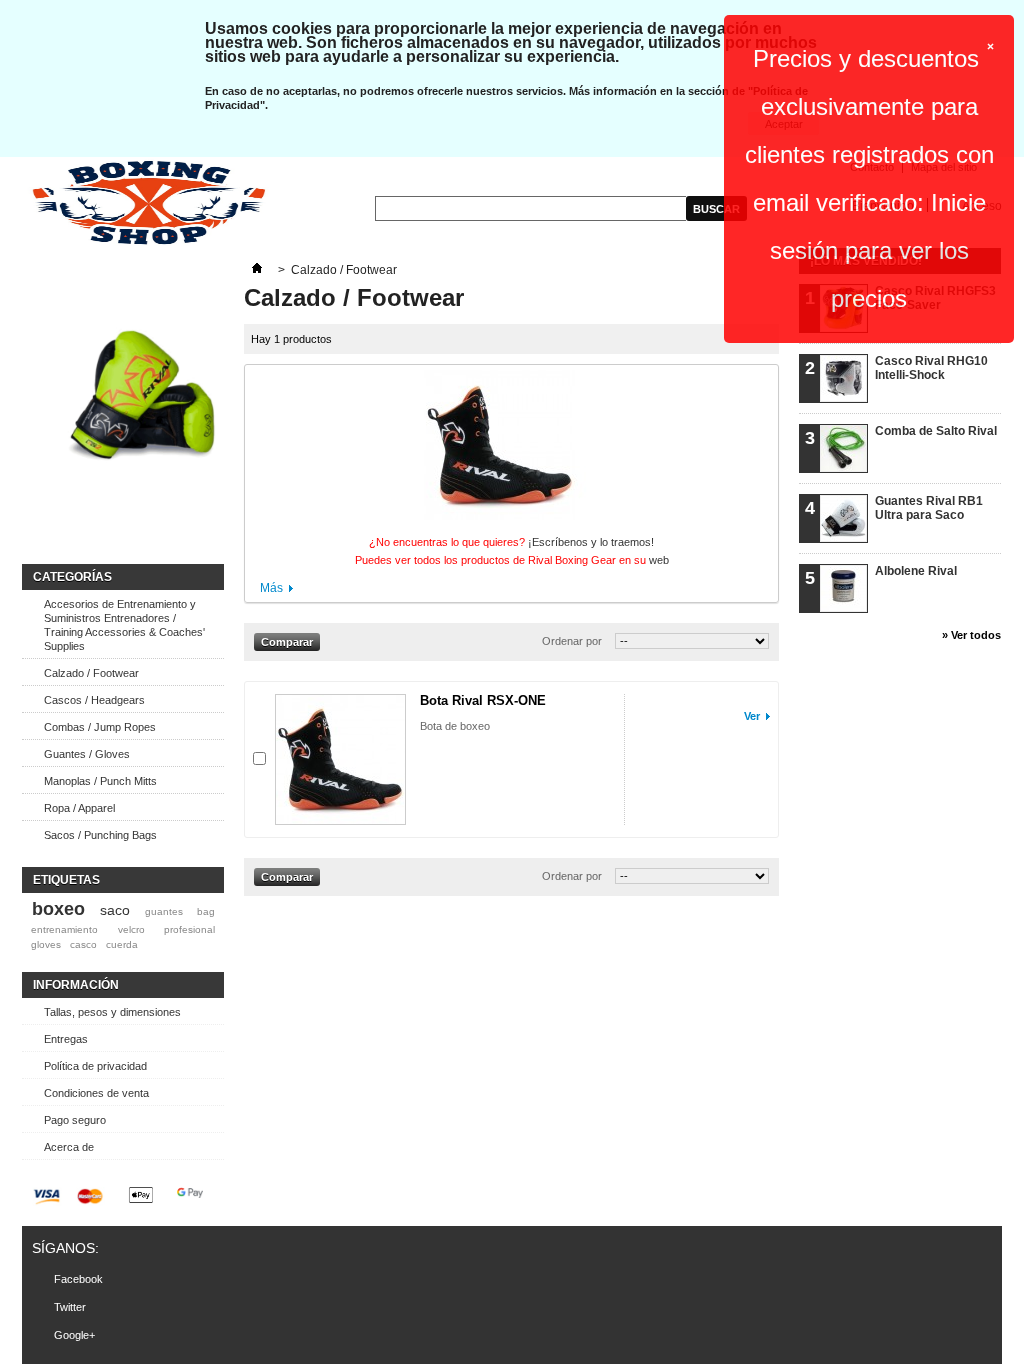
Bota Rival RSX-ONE (483, 700)
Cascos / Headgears (94, 700)
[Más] (257, 270)
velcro (131, 929)
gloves (46, 944)
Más (271, 588)
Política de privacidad (95, 1066)
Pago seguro (75, 1120)
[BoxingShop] (148, 204)
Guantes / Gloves (87, 754)
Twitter (70, 1307)
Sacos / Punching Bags (100, 835)
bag (206, 911)
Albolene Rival (916, 571)
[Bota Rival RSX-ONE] (340, 759)
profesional (189, 929)
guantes (164, 911)
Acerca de (69, 1147)
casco (83, 944)
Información (76, 985)
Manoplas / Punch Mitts (100, 781)
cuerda (122, 944)
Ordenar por (572, 641)
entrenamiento (64, 929)
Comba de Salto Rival (936, 431)
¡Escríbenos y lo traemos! (591, 542)
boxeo (58, 909)
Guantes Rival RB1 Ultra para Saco (929, 508)
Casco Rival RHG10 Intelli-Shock (931, 368)
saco (115, 910)
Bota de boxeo (455, 726)
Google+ (74, 1335)
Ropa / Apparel (79, 808)
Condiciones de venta (96, 1093)
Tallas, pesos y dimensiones (112, 1012)
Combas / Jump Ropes (100, 727)
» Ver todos (971, 635)
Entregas (66, 1039)
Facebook (78, 1279)
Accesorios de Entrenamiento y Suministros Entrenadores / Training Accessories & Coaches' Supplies (124, 625)
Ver (752, 716)
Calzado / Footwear (91, 673)
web (659, 560)
